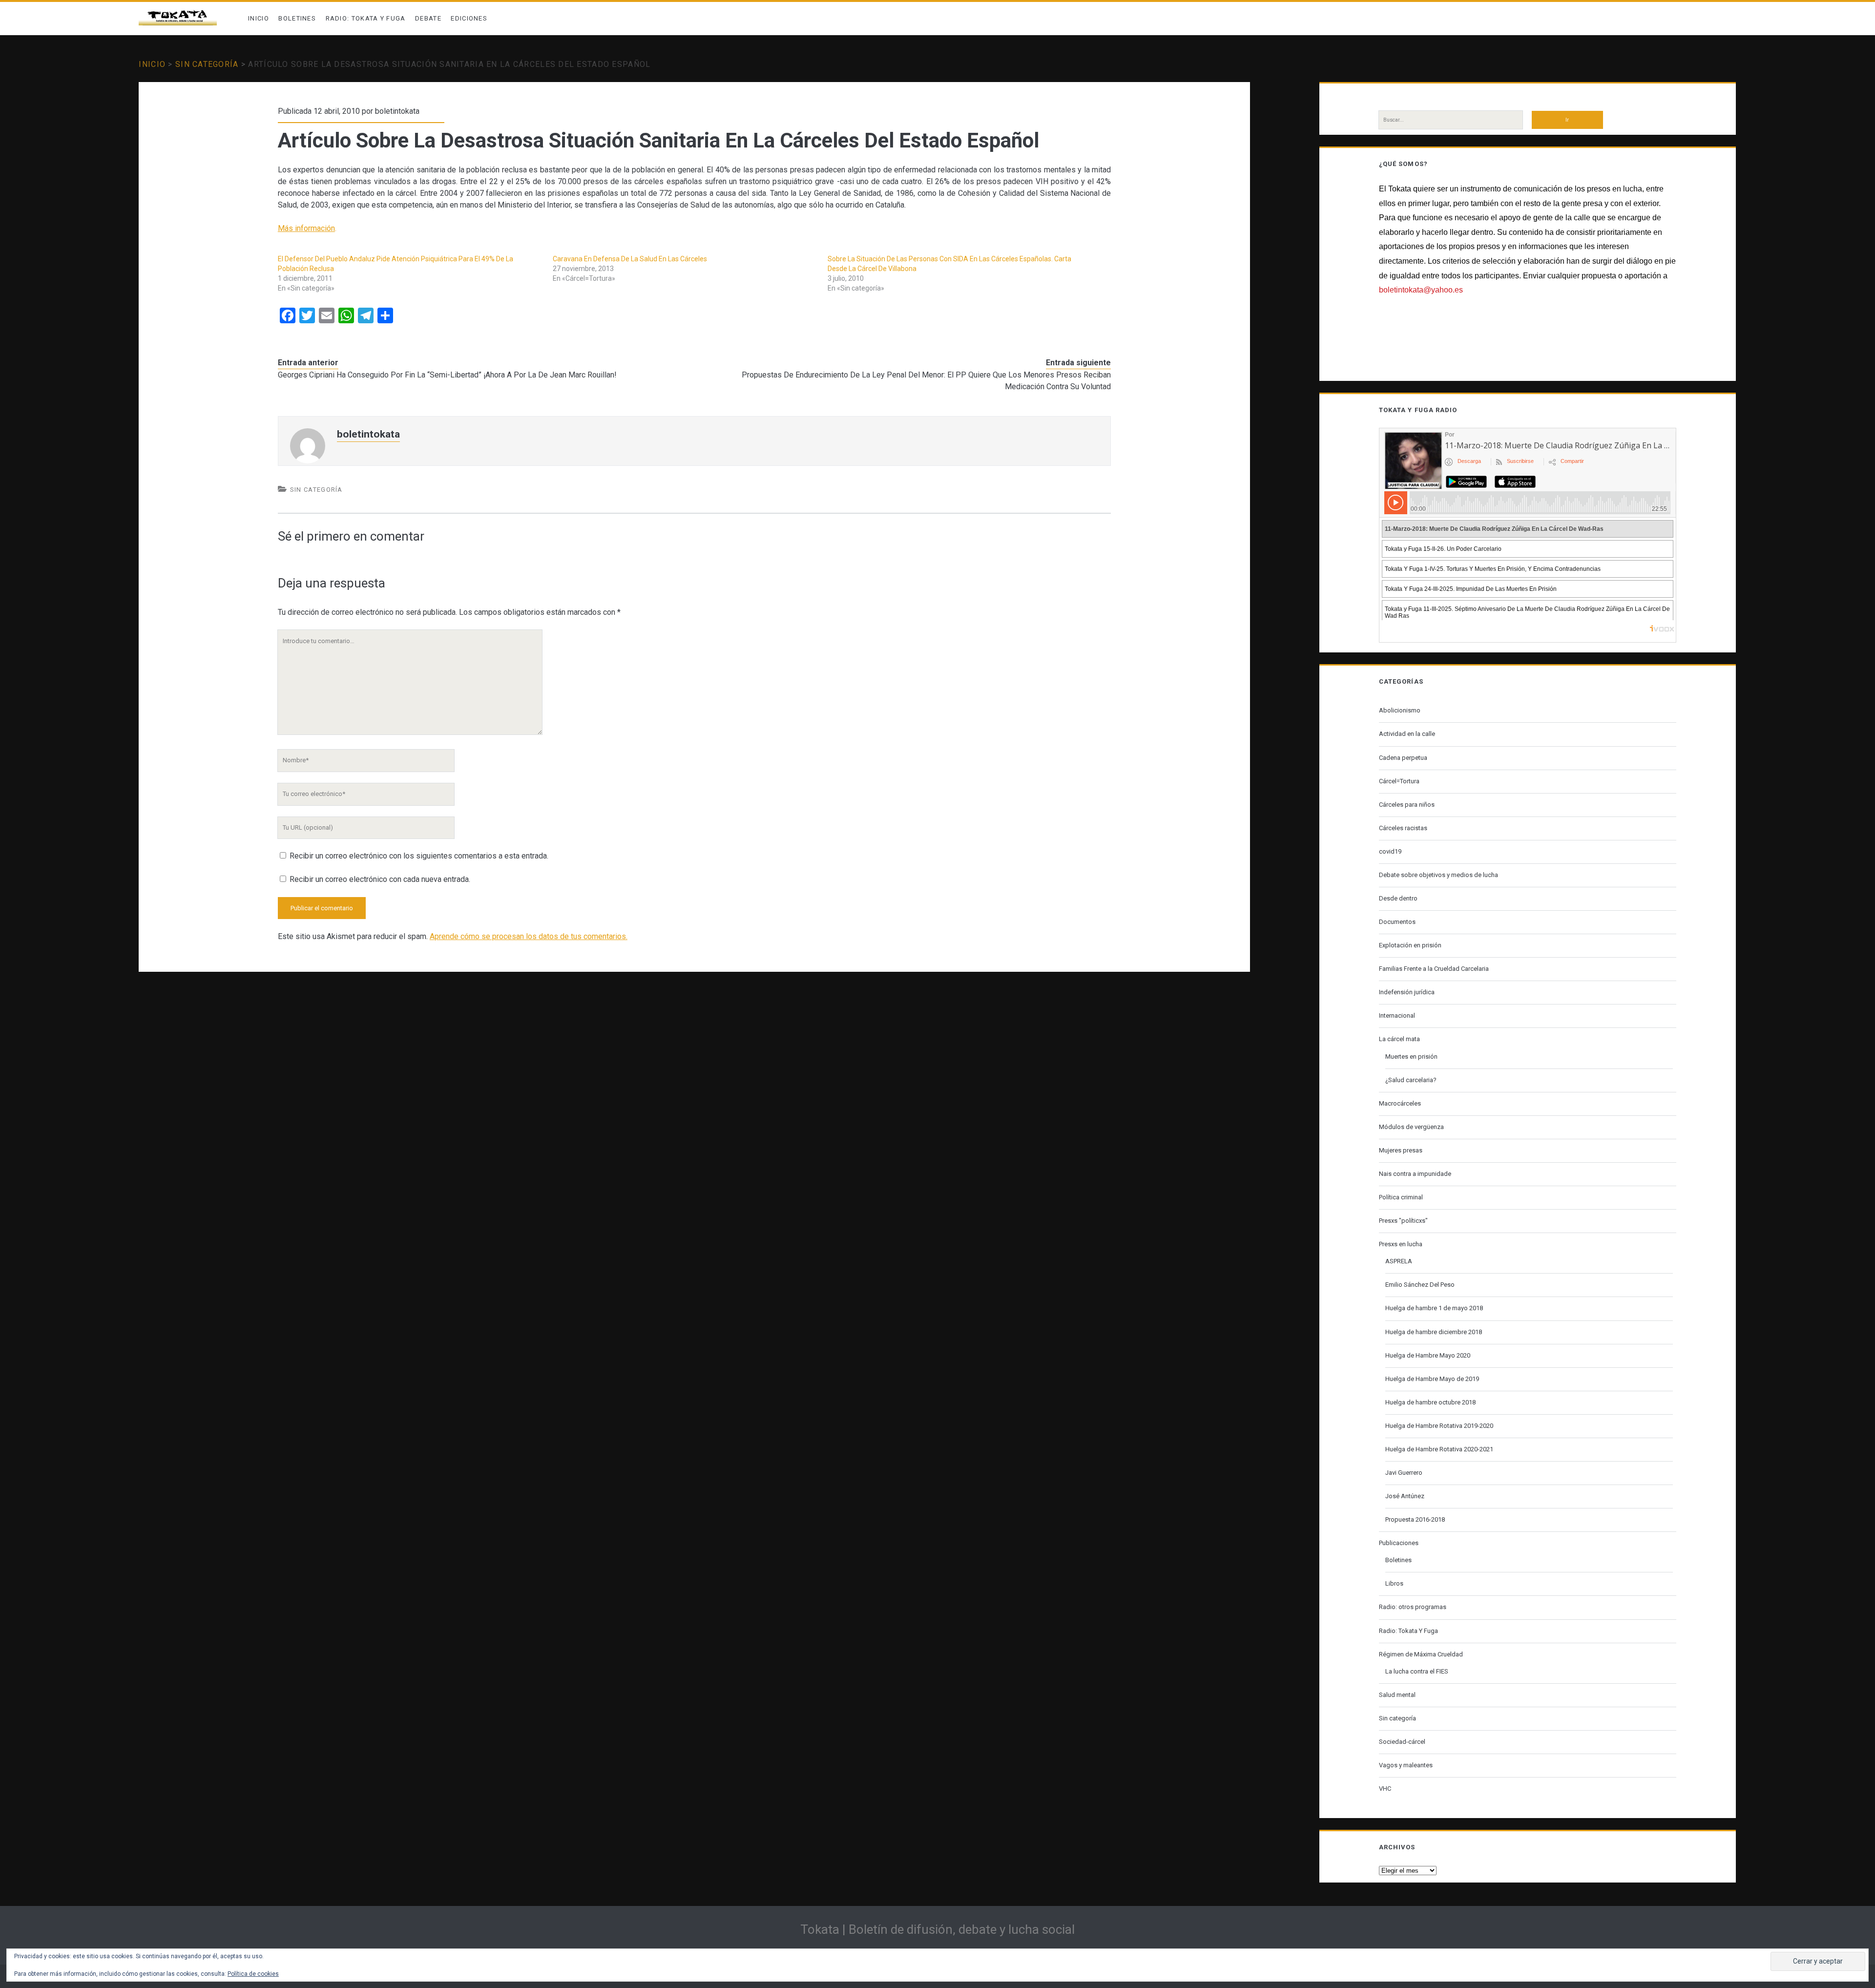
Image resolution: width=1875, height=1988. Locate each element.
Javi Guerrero (1404, 1473)
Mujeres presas (1401, 1150)
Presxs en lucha (1401, 1244)
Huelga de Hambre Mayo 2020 (1428, 1355)
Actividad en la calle (1407, 734)
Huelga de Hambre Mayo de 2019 (1432, 1379)
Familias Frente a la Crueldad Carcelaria (1434, 969)
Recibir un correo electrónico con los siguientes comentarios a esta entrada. (419, 856)
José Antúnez (1405, 1496)
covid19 (1390, 851)
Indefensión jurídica (1407, 992)
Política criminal (1401, 1197)
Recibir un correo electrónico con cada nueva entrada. (380, 879)
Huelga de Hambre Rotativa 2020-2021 (1439, 1449)
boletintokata (397, 111)
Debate (428, 18)
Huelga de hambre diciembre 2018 (1434, 1332)
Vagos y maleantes (1406, 1765)
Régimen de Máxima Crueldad (1421, 1654)
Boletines (297, 18)
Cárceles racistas (1403, 828)
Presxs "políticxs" (1403, 1221)
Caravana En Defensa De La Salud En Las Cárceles (630, 259)
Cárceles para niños (1407, 805)
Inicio (259, 18)
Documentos (1397, 922)
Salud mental (1397, 1695)
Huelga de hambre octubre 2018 (1430, 1402)
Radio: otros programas (1413, 1607)
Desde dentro (1398, 898)
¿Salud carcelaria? (1411, 1080)
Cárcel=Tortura (1399, 781)
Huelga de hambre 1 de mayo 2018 (1434, 1308)
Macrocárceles (1400, 1103)
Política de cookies (253, 1974)
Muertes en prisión (1411, 1057)
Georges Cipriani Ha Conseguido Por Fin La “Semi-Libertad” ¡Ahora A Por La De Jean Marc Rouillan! (447, 375)
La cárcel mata (1399, 1039)
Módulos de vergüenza (1411, 1127)
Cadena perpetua (1403, 758)
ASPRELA (1399, 1261)
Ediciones (469, 18)
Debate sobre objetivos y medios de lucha (1438, 875)
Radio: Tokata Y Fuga (366, 18)
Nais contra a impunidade (1415, 1174)
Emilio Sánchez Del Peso (1420, 1285)
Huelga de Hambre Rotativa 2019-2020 (1439, 1426)
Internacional (1397, 1015)
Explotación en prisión (1410, 945)
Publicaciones (1399, 1543)
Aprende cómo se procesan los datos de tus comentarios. (529, 936)
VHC (1385, 1789)
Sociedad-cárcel (1402, 1742)
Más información (306, 228)
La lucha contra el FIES (1417, 1671)
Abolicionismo (1400, 710)
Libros (1394, 1583)
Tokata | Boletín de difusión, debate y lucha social (937, 1929)
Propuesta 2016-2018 (1415, 1519)
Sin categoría (207, 64)
